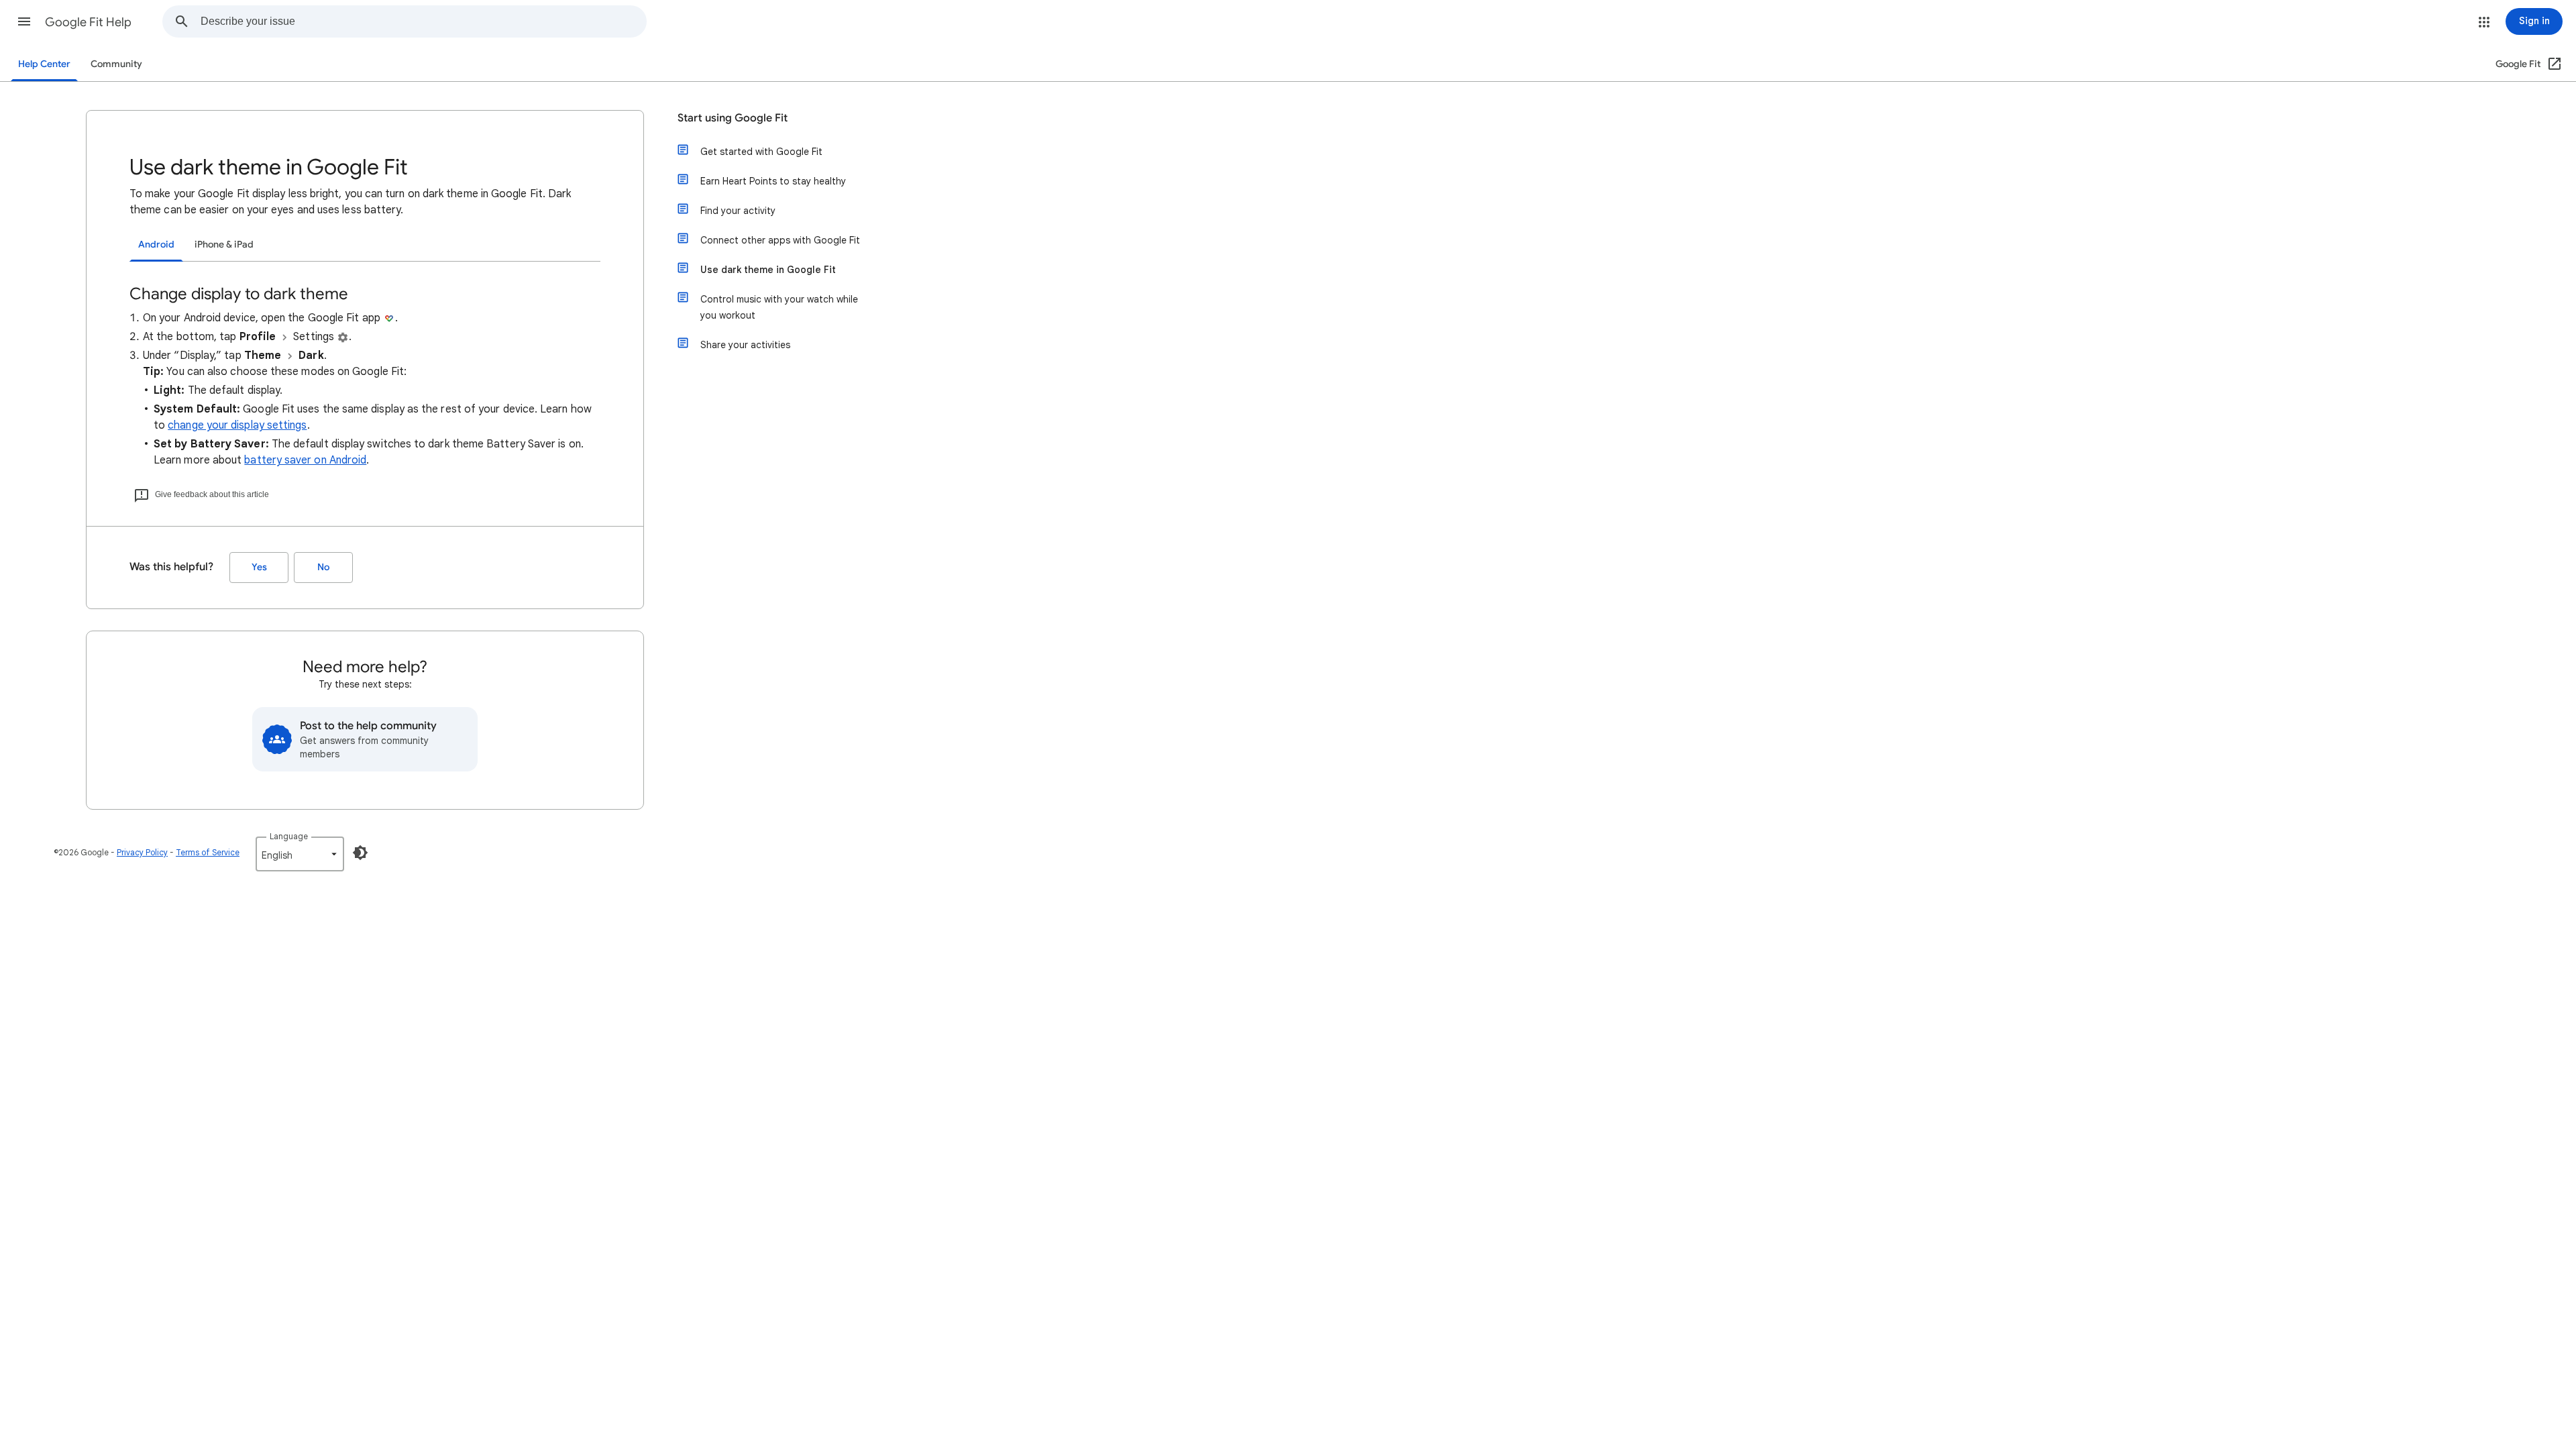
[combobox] (423, 21)
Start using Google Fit (733, 118)
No (323, 567)
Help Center (44, 64)
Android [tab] (156, 245)
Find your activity (738, 211)
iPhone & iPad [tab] (224, 245)
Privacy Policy (142, 852)
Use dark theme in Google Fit (768, 270)
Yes (259, 567)
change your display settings (237, 425)
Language (289, 836)
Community (116, 64)
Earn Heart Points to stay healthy (773, 181)
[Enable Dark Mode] (360, 853)
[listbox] (300, 854)
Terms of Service (208, 852)
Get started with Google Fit (761, 152)
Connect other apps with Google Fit (780, 240)
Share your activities (745, 345)
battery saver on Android (305, 460)
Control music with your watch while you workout (779, 307)
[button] (24, 21)
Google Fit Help (88, 22)
